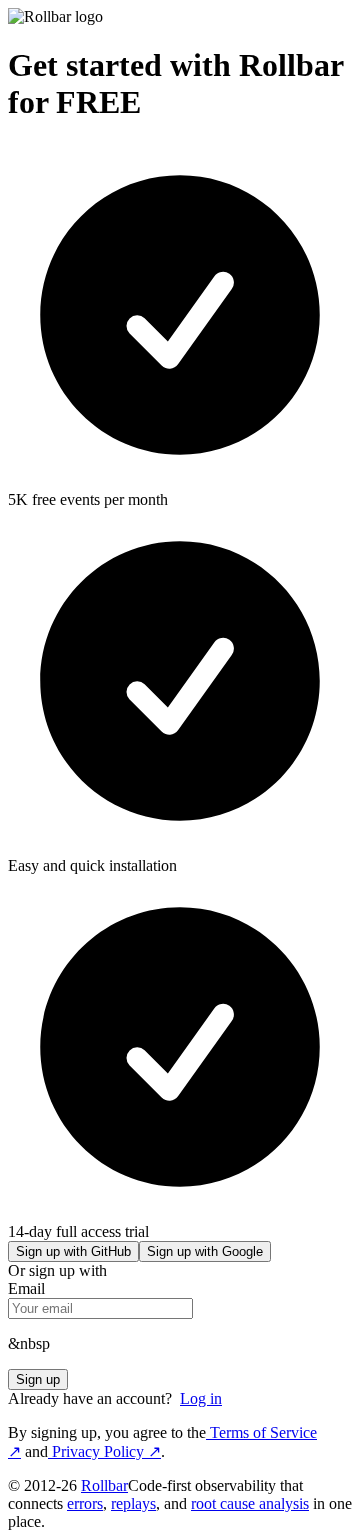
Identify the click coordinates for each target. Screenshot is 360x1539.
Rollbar (104, 1485)
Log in (201, 1398)
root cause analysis (250, 1503)
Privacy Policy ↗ (104, 1451)
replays (133, 1503)
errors (85, 1503)
